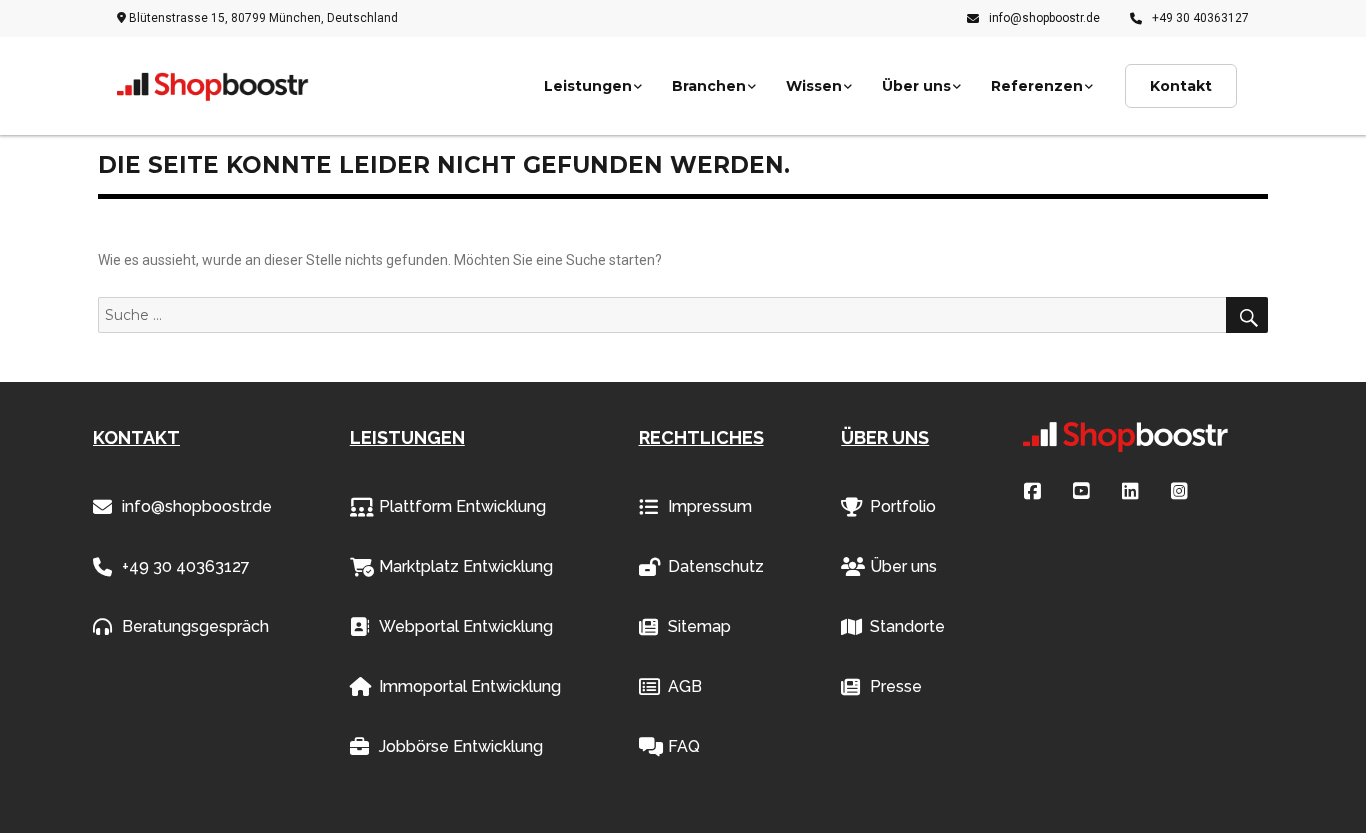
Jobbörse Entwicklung (461, 746)
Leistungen (588, 86)
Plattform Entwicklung (462, 506)
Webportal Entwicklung (466, 626)
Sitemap (699, 626)
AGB (685, 686)
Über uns (916, 86)
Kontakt (1181, 86)
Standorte (907, 626)
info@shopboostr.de (1044, 18)
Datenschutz (716, 566)
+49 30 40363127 (1200, 18)
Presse (896, 686)
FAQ (684, 746)
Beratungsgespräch (195, 626)
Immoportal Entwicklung (470, 686)
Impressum (710, 506)
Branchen (709, 86)
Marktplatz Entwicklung (466, 566)
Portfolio (903, 506)
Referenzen (1037, 86)
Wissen (814, 86)
